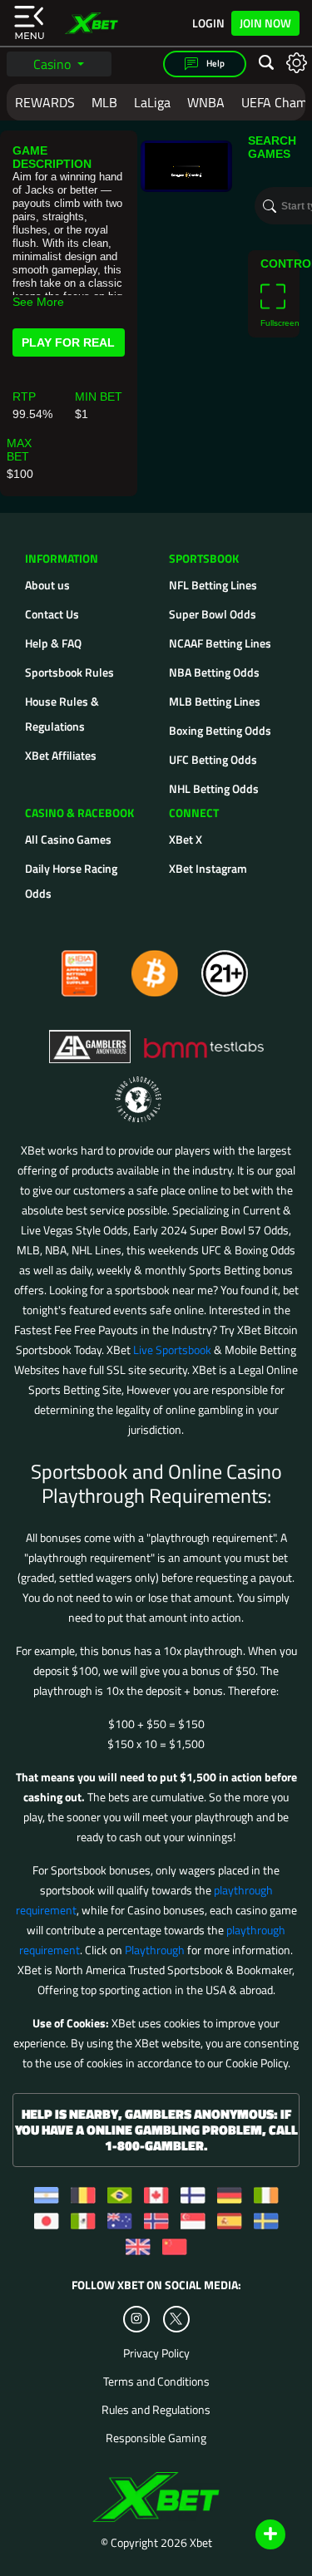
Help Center (251, 2535)
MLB (104, 102)
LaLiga (152, 102)
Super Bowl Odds (213, 614)
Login (208, 23)
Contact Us (52, 614)
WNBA (206, 102)
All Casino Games (68, 839)
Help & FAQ (53, 643)
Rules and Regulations (156, 2410)
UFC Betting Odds (213, 759)
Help (215, 63)
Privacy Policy (156, 2353)
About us (47, 585)
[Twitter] (176, 2319)
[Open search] (266, 63)
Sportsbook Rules (69, 672)
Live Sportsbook (172, 1350)
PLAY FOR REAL (68, 342)
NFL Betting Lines (213, 585)
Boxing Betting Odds (220, 730)
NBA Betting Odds (214, 672)
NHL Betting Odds (214, 788)
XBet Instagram (208, 868)
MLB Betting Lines (215, 701)
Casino (54, 64)
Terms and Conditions (156, 2381)
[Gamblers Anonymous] (91, 1039)
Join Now (265, 23)
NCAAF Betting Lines (220, 643)
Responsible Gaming (156, 2438)
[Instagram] (136, 2319)
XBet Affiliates (61, 755)
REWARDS (45, 102)
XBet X (186, 839)
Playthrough (155, 1950)
